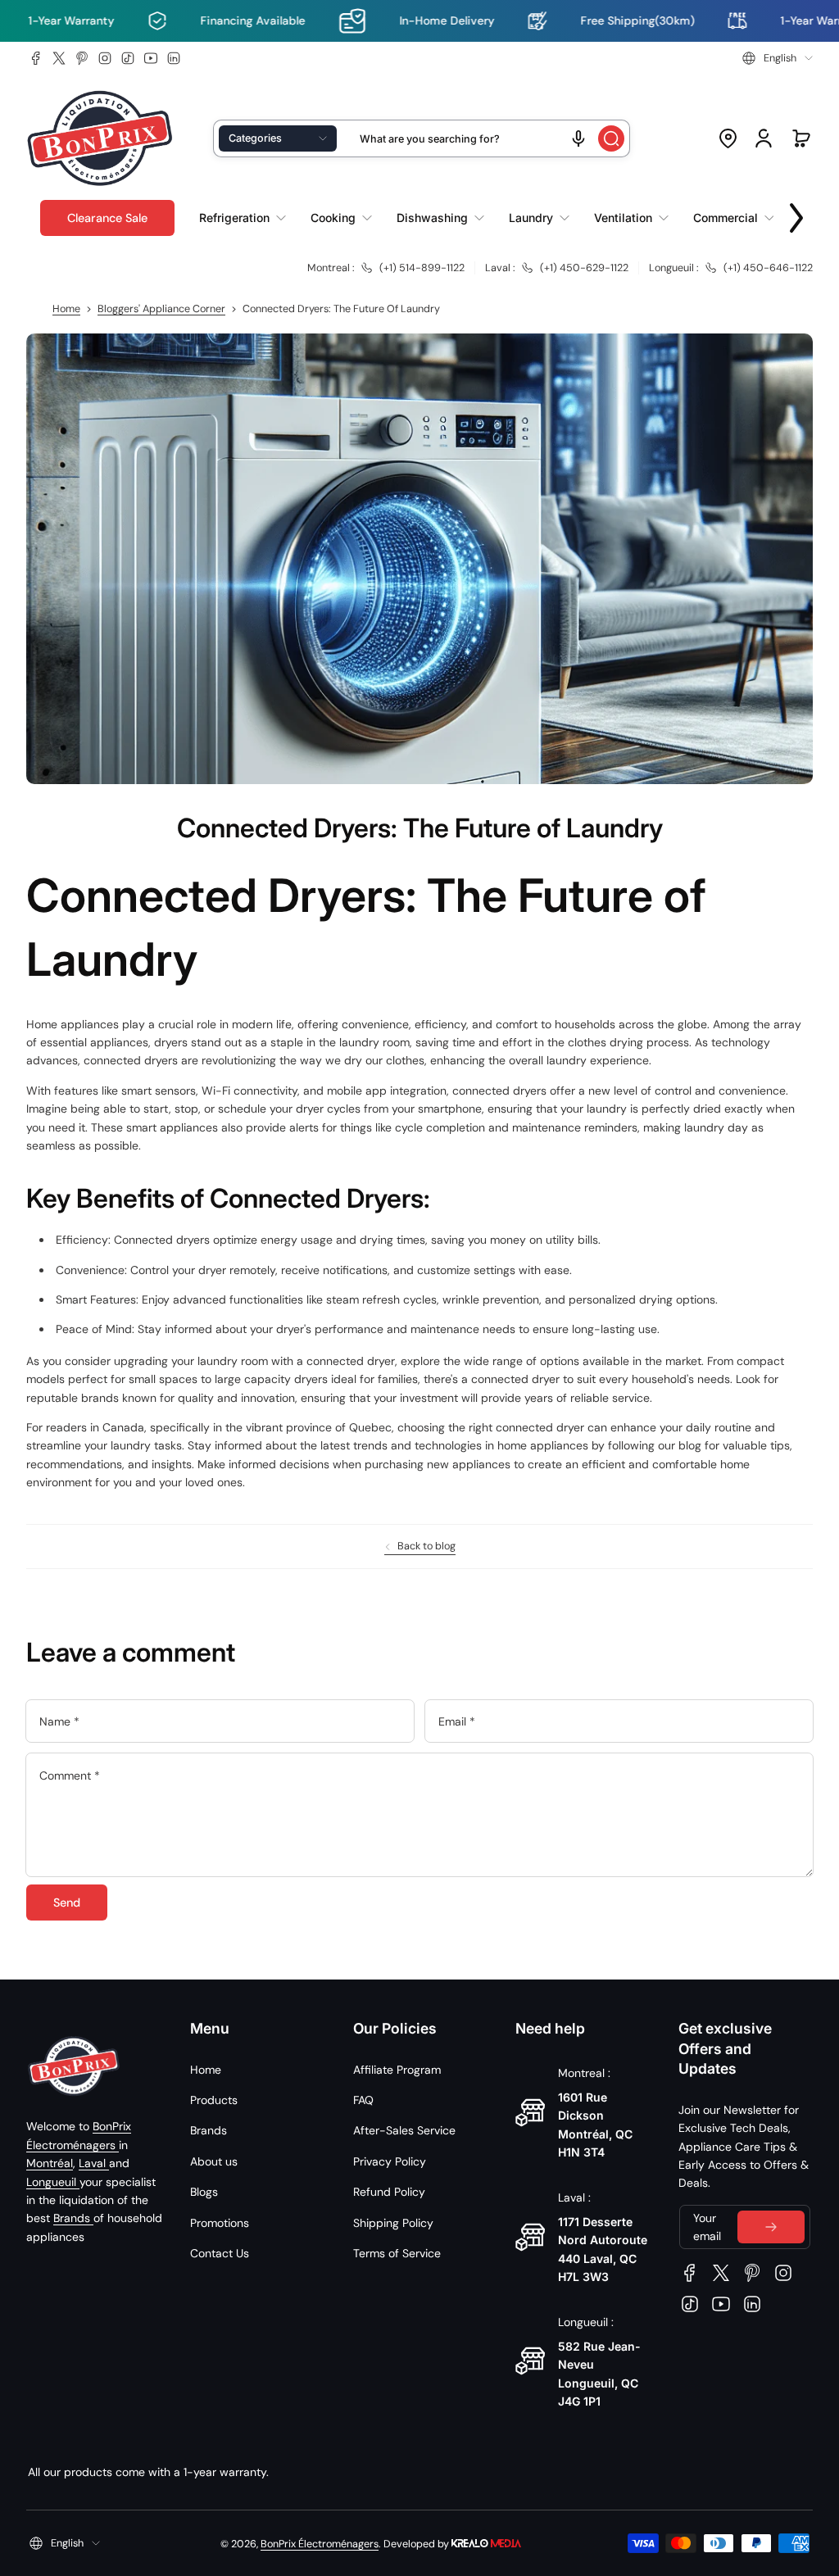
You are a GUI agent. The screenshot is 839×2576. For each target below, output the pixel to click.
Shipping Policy (393, 2223)
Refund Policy (389, 2192)
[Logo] (100, 139)
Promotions (220, 2223)
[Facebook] (36, 58)
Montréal (50, 2163)
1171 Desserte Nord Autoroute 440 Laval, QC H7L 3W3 (603, 2249)
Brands (73, 2218)
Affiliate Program (397, 2070)
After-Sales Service (404, 2130)
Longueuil (53, 2182)
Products (214, 2100)
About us (214, 2161)
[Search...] (611, 138)
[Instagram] (105, 58)
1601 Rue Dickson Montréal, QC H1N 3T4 (595, 2125)
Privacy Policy (390, 2161)
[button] (778, 58)
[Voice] (578, 138)
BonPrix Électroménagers (320, 2544)
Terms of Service (397, 2253)
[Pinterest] (82, 58)
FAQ (363, 2100)
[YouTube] (151, 58)
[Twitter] (59, 58)
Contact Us (220, 2253)
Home (66, 309)
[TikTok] (128, 58)
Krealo (486, 2542)
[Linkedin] (174, 58)
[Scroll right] (796, 214)
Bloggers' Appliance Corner (161, 309)
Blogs (204, 2192)
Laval (94, 2163)
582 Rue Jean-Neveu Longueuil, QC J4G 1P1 (599, 2374)
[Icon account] (764, 138)
